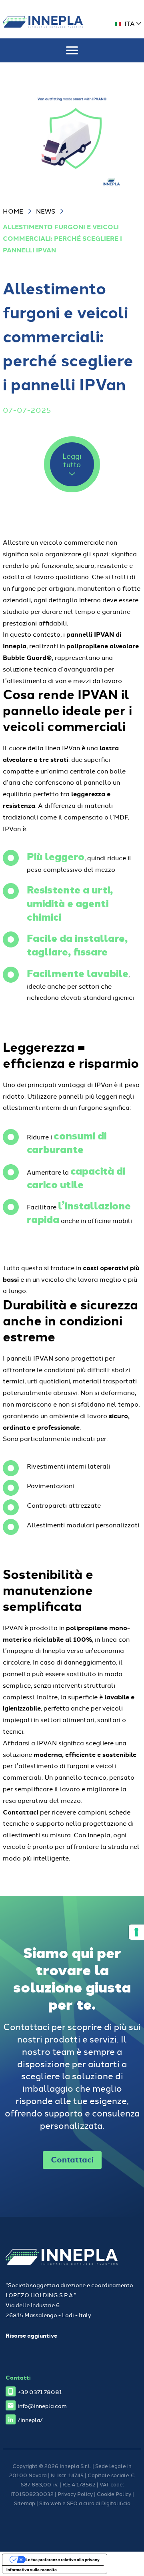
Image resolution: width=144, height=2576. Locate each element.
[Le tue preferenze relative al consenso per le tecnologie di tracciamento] (136, 1932)
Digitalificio (116, 2503)
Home (13, 211)
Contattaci (72, 2159)
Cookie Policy (114, 2494)
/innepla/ (30, 2419)
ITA (130, 23)
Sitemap (25, 2503)
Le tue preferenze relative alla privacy (63, 2560)
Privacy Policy (75, 2494)
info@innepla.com (42, 2405)
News (46, 211)
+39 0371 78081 (40, 2391)
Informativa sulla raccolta (32, 2570)
